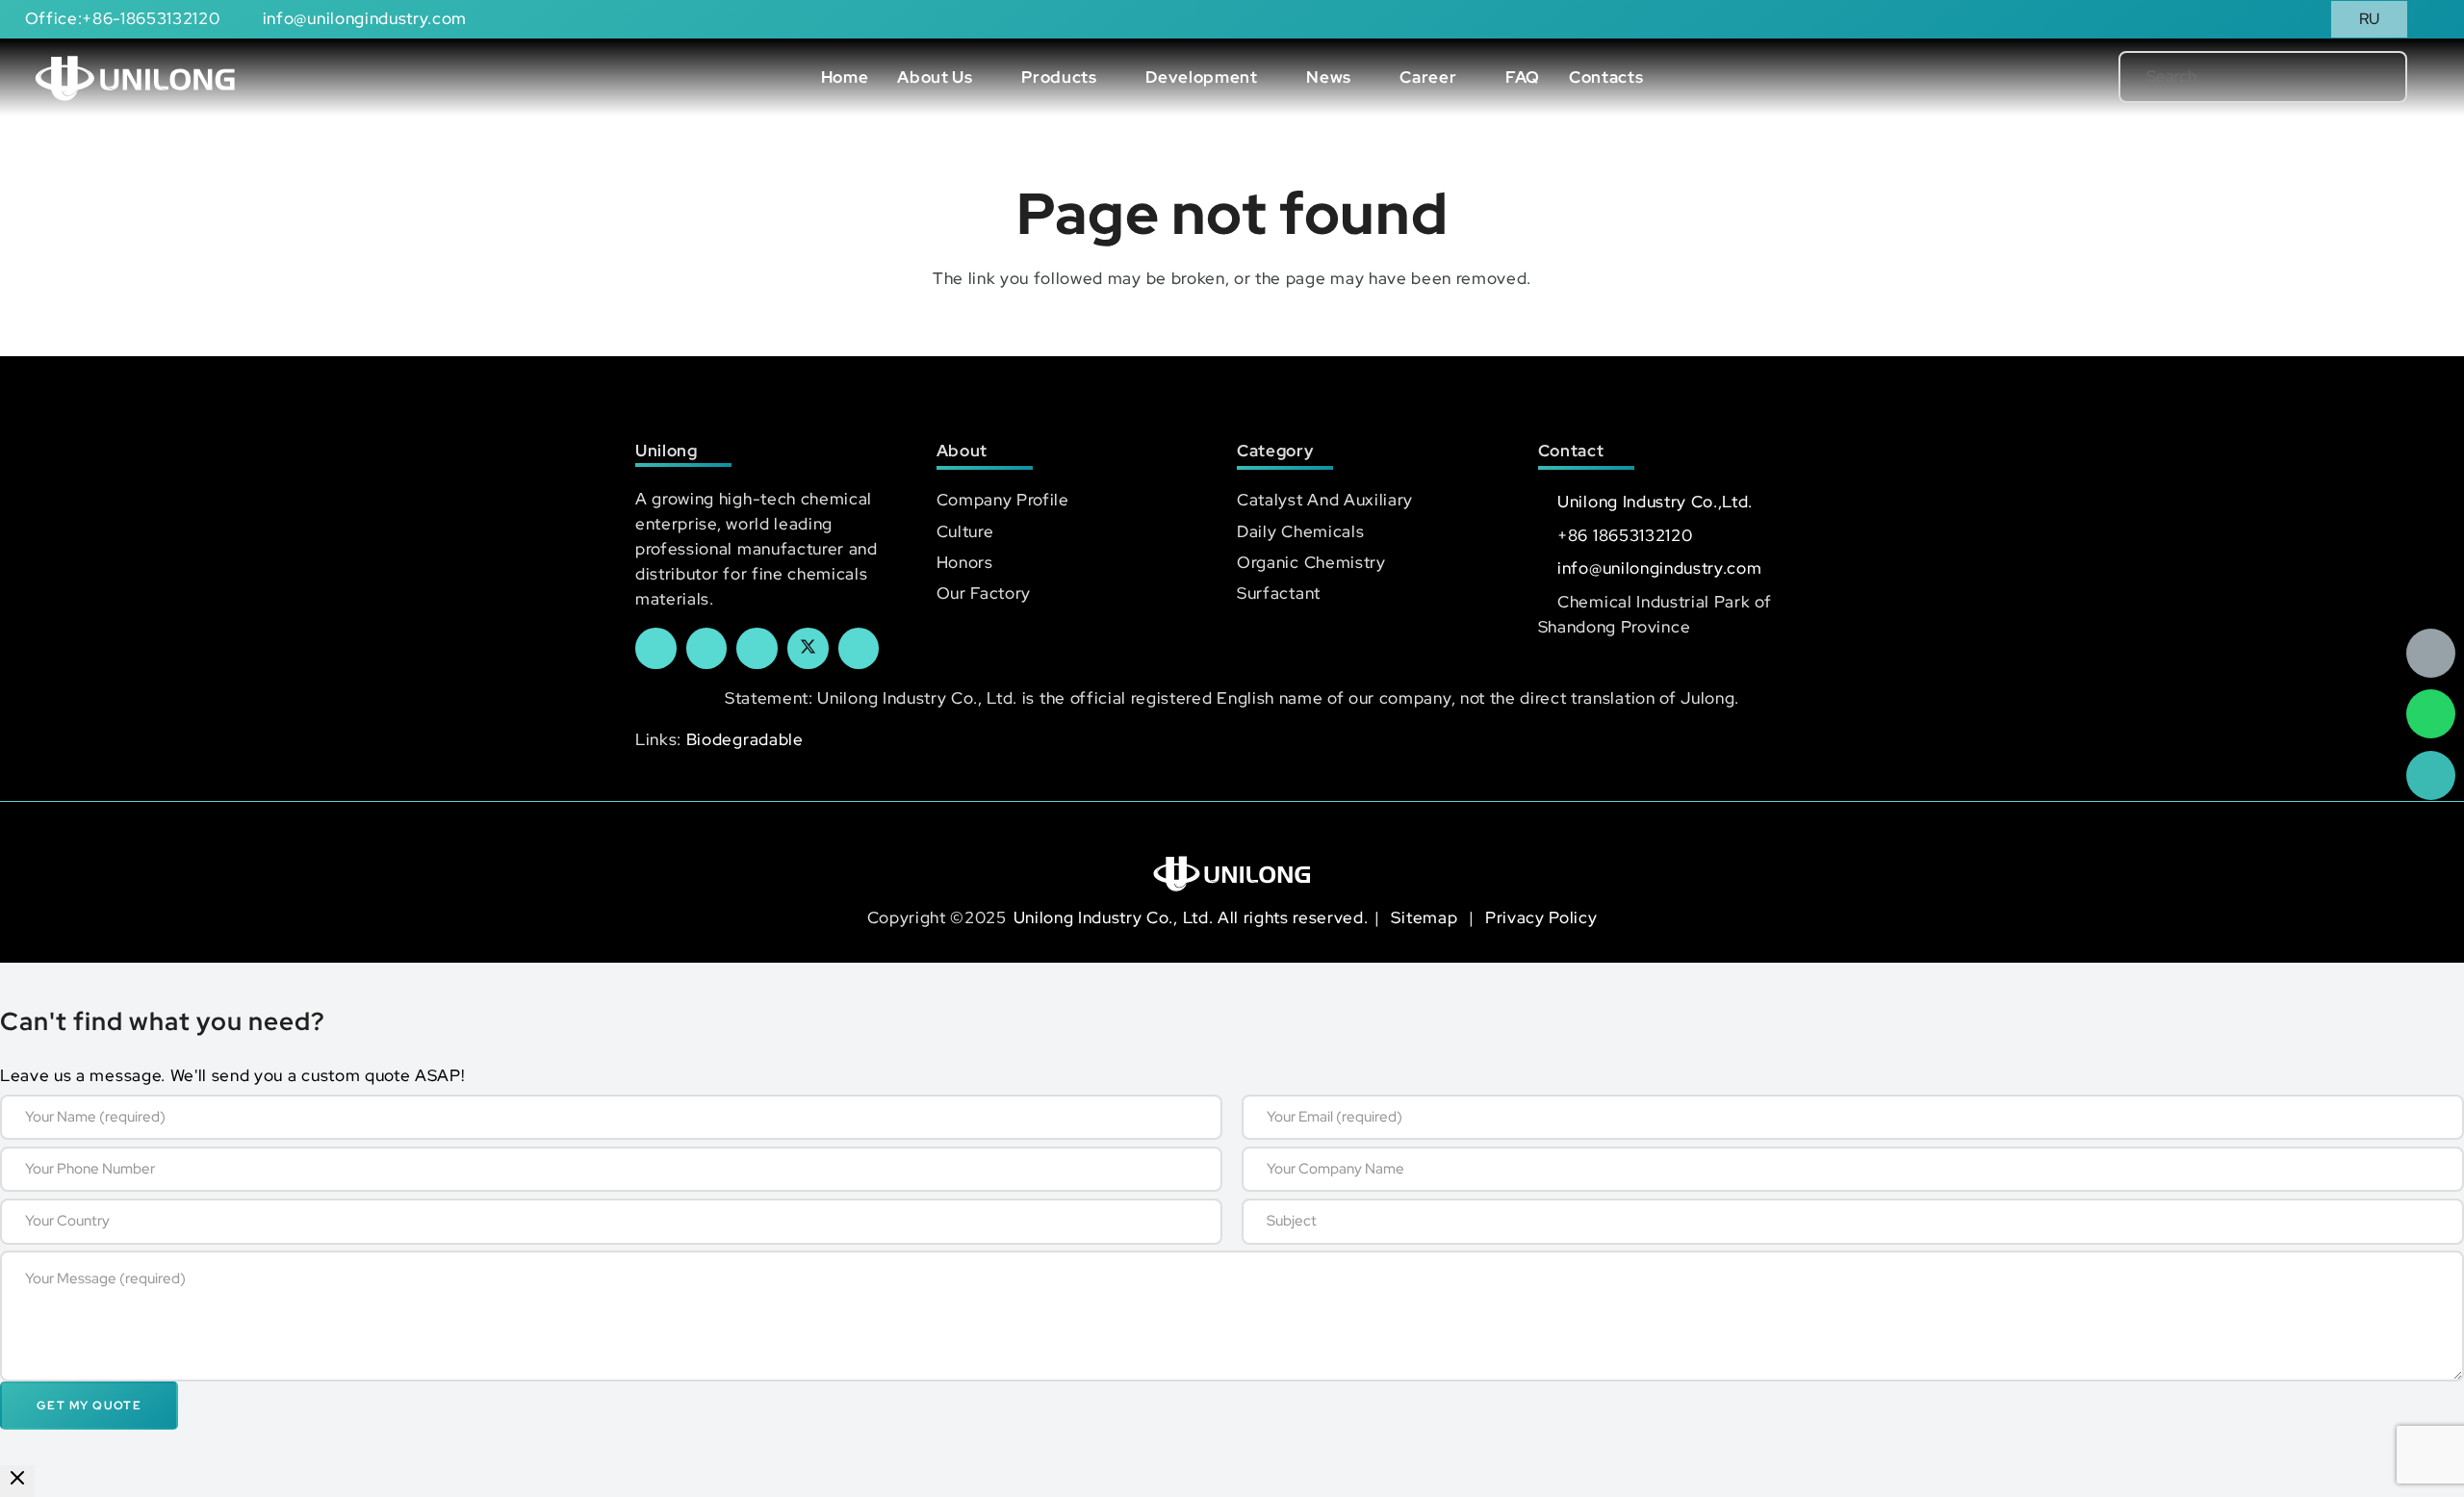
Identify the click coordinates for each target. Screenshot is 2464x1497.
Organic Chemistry (1311, 562)
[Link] (135, 77)
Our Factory (984, 593)
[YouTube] (757, 648)
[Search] (2361, 77)
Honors (965, 562)
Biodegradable (745, 739)
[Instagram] (859, 648)
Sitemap (1426, 917)
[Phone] (2431, 775)
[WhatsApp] (2431, 714)
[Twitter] (808, 648)
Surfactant (1279, 593)
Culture (965, 531)
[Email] (2431, 653)
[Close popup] (17, 1481)
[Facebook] (656, 648)
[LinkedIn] (707, 648)
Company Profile (1003, 500)
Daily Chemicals (1300, 531)
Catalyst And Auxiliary (1325, 500)
